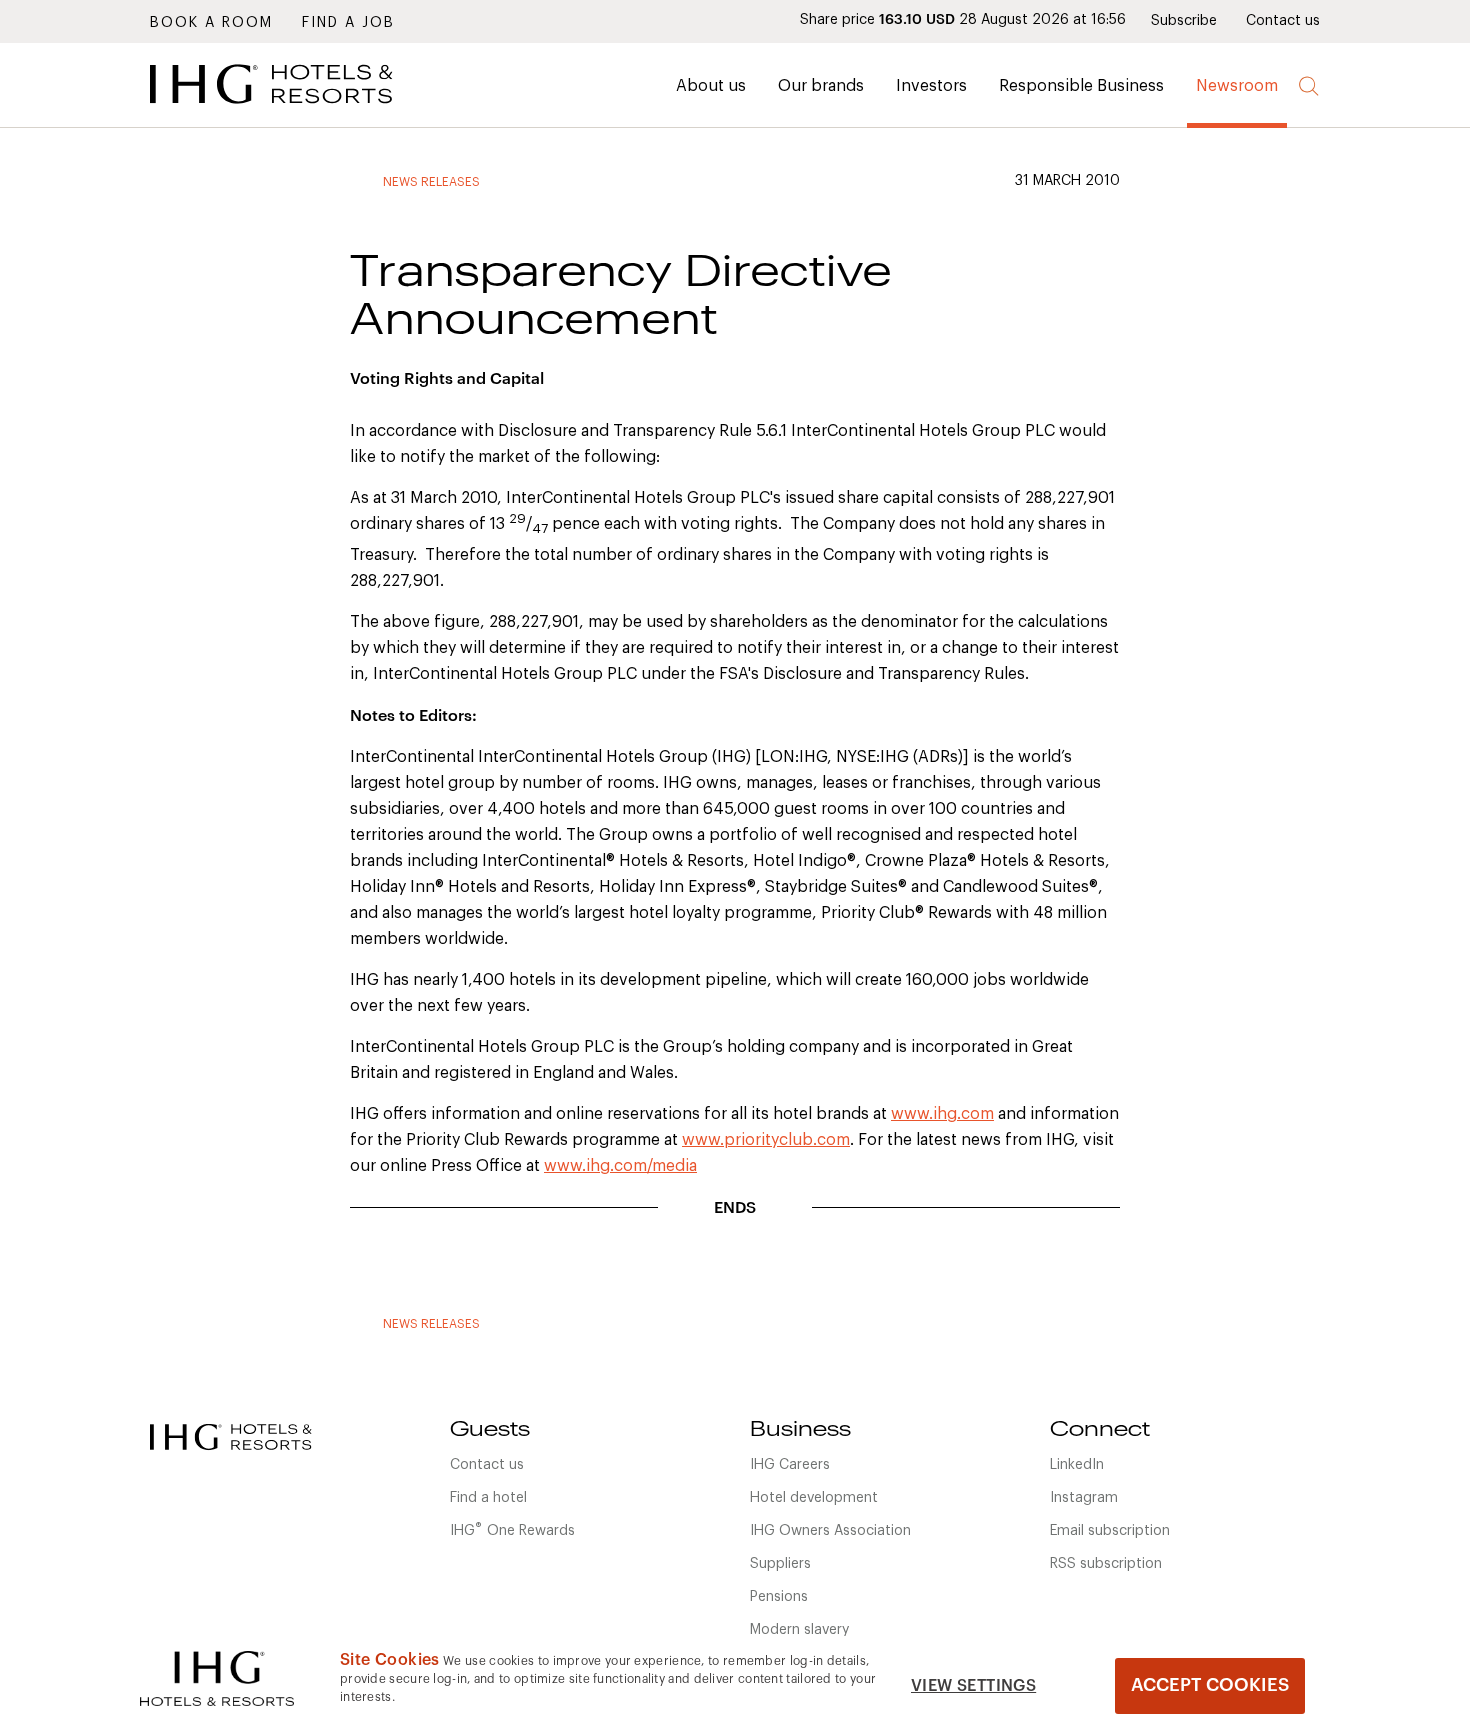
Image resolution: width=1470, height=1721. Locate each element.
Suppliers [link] (780, 1564)
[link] (300, 109)
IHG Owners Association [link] (830, 1531)
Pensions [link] (779, 1597)
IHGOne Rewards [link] (512, 1529)
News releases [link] (431, 182)
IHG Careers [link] (790, 1465)
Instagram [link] (1084, 1498)
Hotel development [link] (814, 1498)
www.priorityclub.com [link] (766, 1140)
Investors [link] (931, 86)
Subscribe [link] (1184, 21)
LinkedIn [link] (1077, 1465)
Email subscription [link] (1110, 1531)
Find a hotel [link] (488, 1498)
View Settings (973, 1686)
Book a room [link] (211, 23)
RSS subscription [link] (1106, 1564)
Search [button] (1309, 86)
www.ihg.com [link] (942, 1114)
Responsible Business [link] (1081, 86)
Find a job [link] (348, 23)
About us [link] (711, 86)
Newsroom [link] (1237, 86)
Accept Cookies (1210, 1685)
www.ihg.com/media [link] (620, 1166)
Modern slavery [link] (799, 1630)
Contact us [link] (1283, 21)
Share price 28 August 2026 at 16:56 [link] (963, 20)
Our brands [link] (821, 86)
